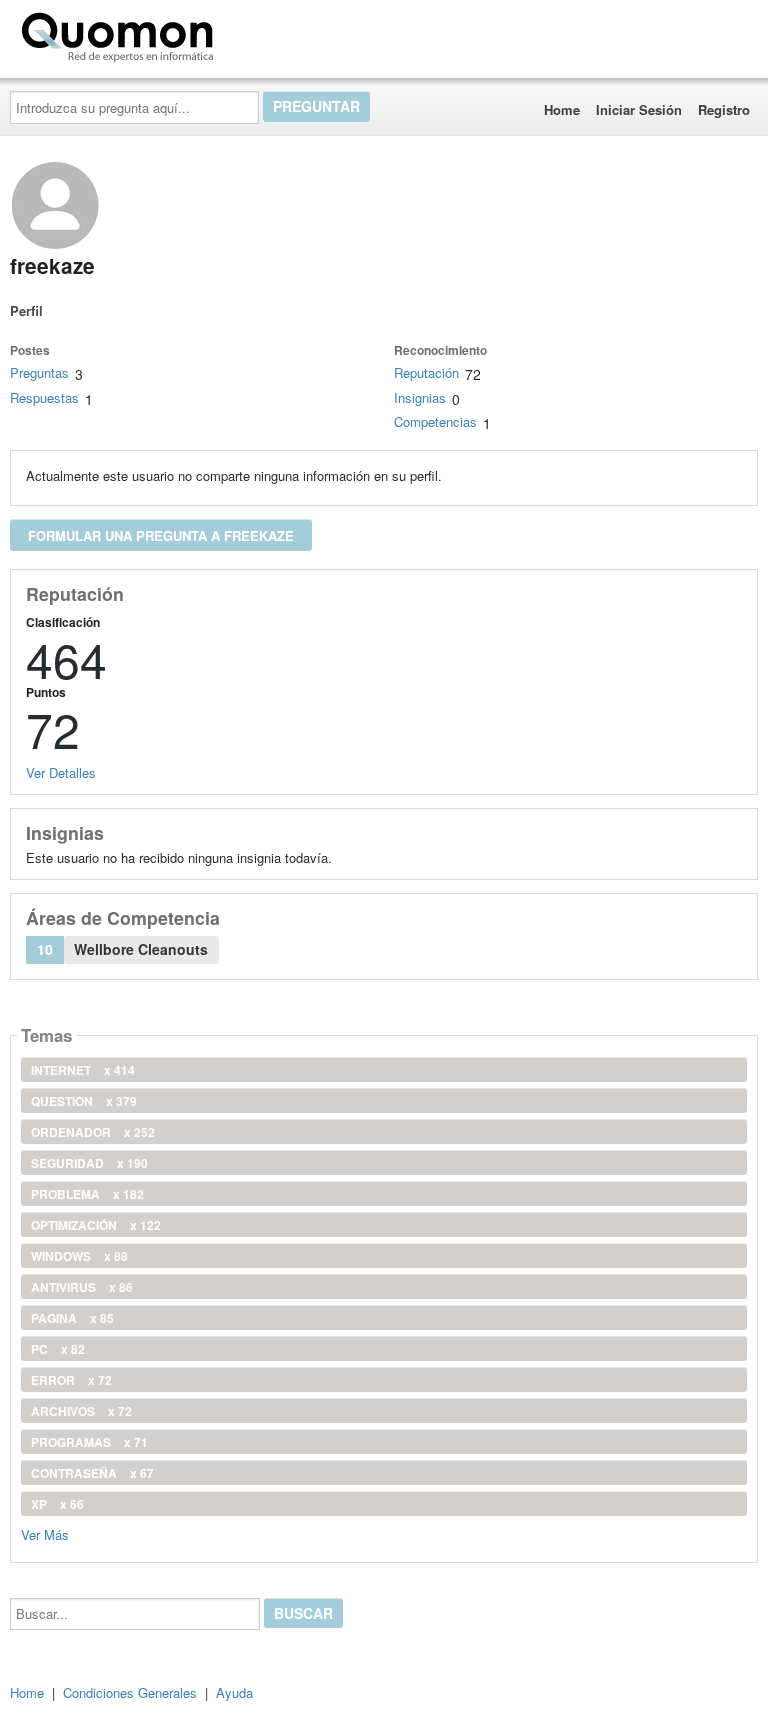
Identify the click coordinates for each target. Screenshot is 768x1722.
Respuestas (44, 397)
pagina (72, 1318)
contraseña (92, 1473)
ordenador (93, 1132)
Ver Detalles (61, 772)
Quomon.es (284, 33)
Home (562, 109)
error (71, 1380)
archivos (81, 1411)
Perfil (26, 310)
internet (83, 1070)
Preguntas (39, 372)
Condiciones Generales (130, 1692)
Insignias (420, 397)
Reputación (426, 372)
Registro (724, 109)
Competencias (435, 421)
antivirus (82, 1287)
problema (87, 1194)
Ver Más (45, 1533)
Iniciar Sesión (639, 109)
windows (79, 1256)
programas (89, 1442)
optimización (96, 1225)
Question (84, 1101)
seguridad (89, 1163)
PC (58, 1349)
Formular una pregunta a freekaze (161, 535)
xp (57, 1504)
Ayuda (234, 1692)
